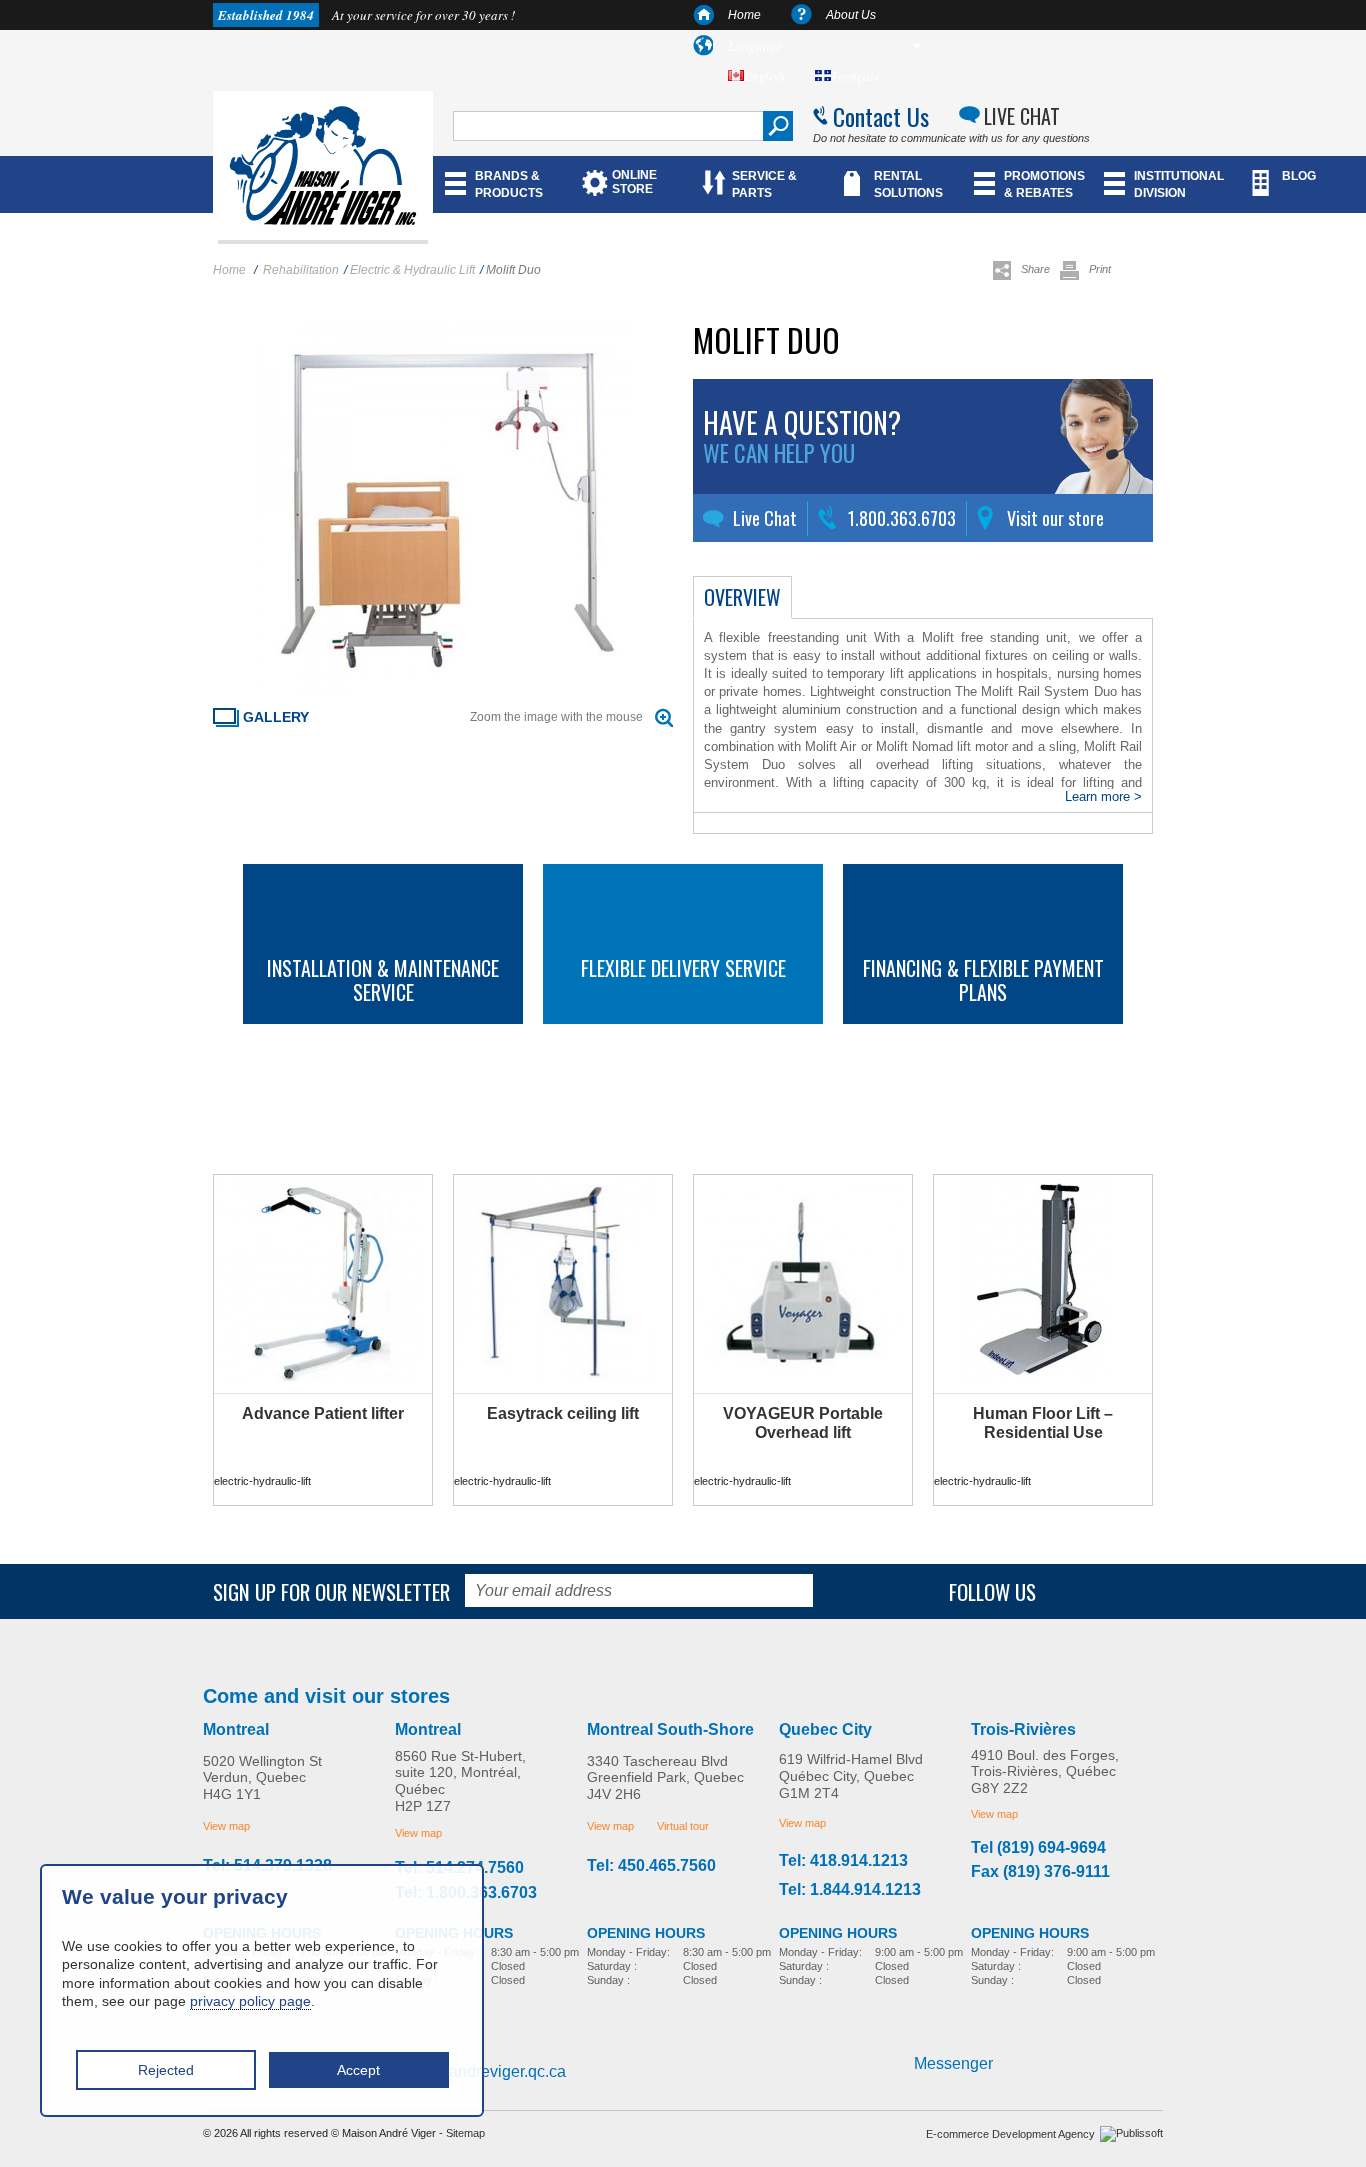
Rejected (166, 2070)
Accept (358, 2070)
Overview (742, 597)
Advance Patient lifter (323, 1413)
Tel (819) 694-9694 (1038, 1848)
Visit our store (1055, 518)
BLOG (1299, 176)
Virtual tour (683, 1826)
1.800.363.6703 (902, 518)
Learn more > (1103, 796)
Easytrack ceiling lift (563, 1413)
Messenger (953, 2063)
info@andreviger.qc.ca (486, 2071)
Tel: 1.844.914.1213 (850, 1890)
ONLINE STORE (634, 182)
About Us (851, 15)
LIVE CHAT (1022, 116)
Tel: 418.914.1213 (843, 1861)
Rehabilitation (301, 270)
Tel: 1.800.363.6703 (466, 1893)
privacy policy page (250, 2001)
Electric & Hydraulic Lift (412, 270)
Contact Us (881, 116)
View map (226, 1826)
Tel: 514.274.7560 (459, 1868)
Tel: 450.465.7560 (651, 1866)
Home (744, 15)
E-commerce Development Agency (1010, 2134)
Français (855, 76)
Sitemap (465, 2133)
